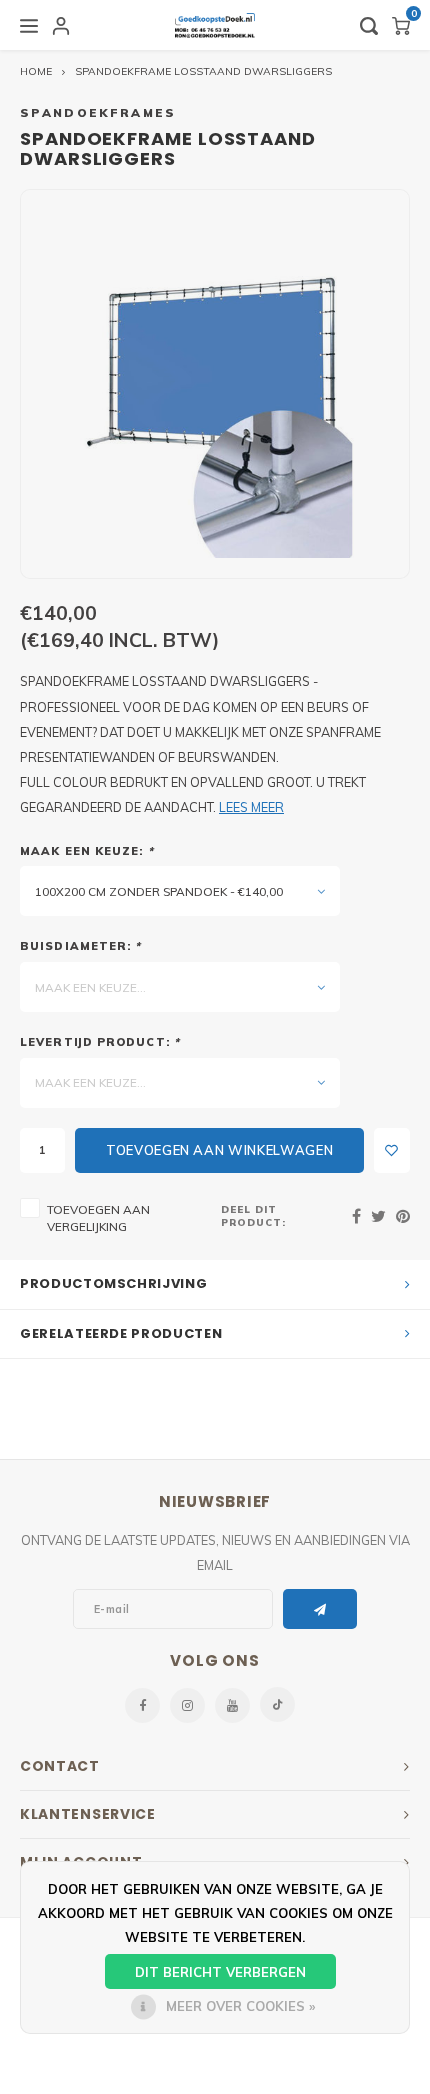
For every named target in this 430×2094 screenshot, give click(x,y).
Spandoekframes (98, 112)
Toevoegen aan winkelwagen (219, 1150)
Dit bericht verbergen (220, 1972)
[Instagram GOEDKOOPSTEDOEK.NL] (187, 1705)
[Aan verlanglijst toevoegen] (392, 1150)
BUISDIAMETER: (81, 946)
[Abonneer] (320, 1609)
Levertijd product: (100, 1042)
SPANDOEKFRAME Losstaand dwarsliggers (203, 71)
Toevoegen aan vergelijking (98, 1218)
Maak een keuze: (87, 851)
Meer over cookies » (240, 2006)
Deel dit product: (253, 1216)
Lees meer (251, 807)
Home (36, 71)
